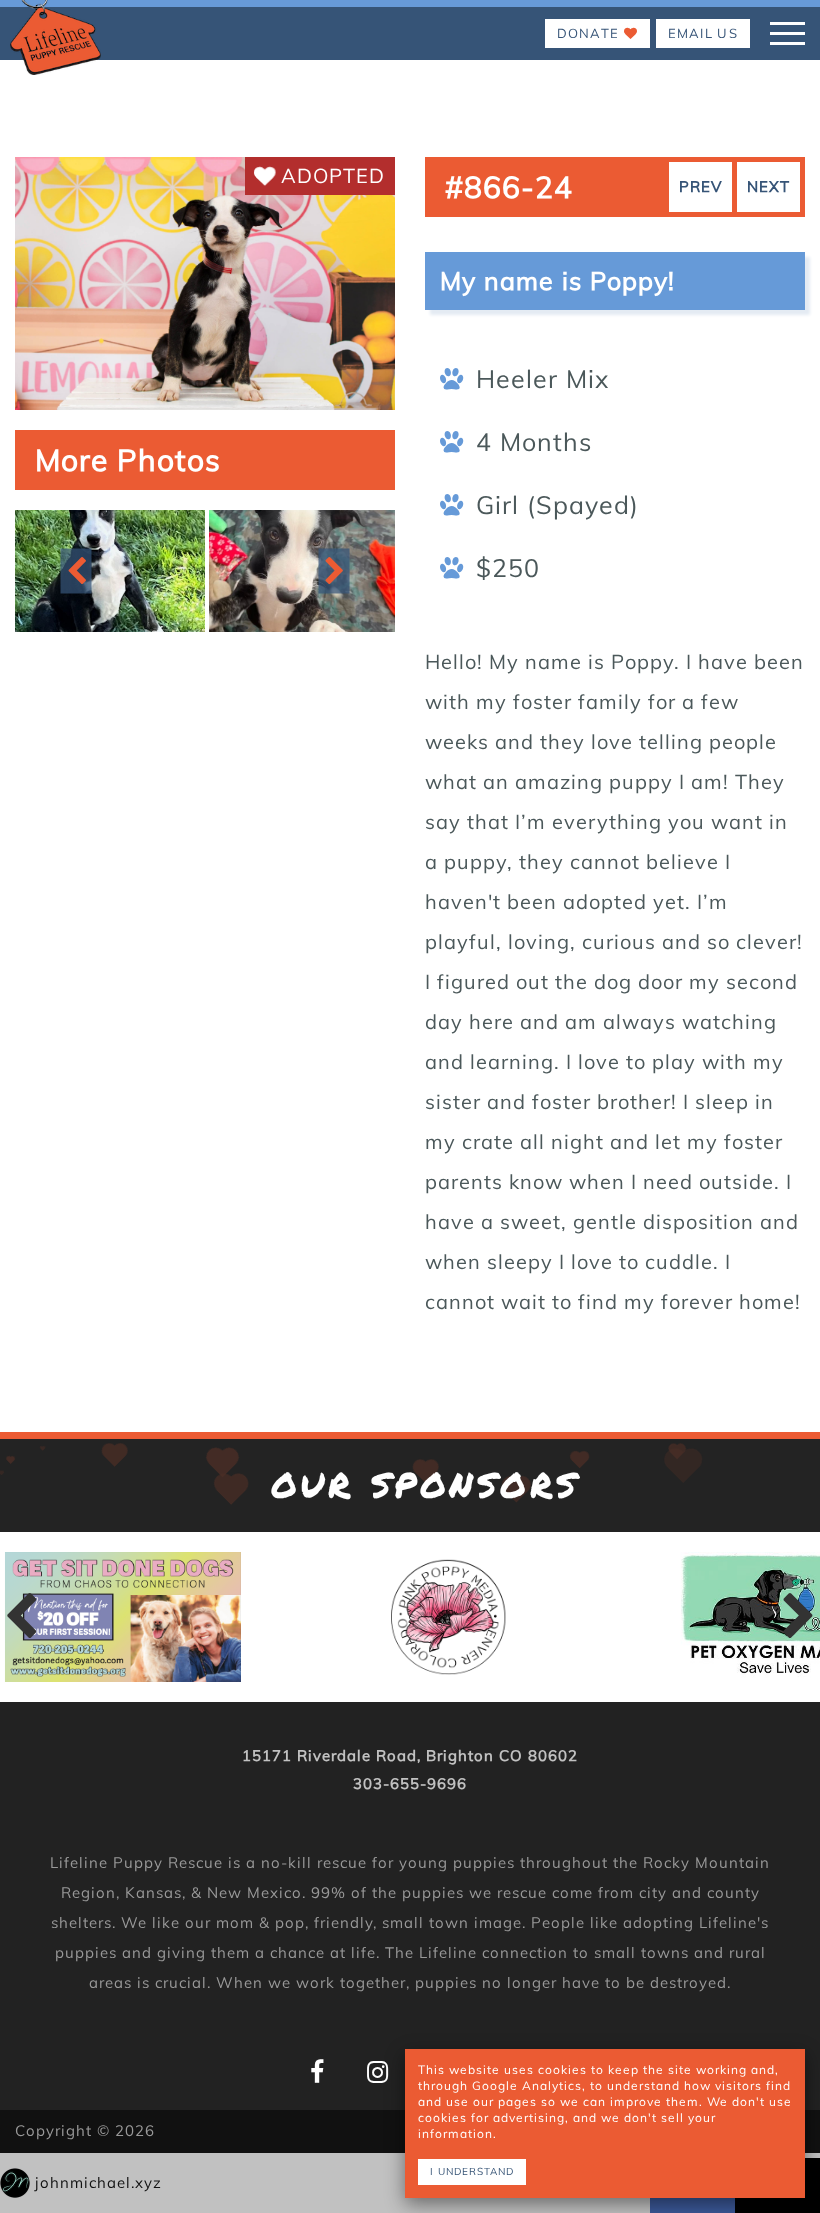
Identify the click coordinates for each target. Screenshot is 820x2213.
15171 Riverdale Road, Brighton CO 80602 (410, 1755)
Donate (590, 33)
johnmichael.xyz (98, 2182)
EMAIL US (703, 33)
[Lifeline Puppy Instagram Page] (377, 2072)
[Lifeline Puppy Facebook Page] (317, 2072)
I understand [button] (472, 2171)
